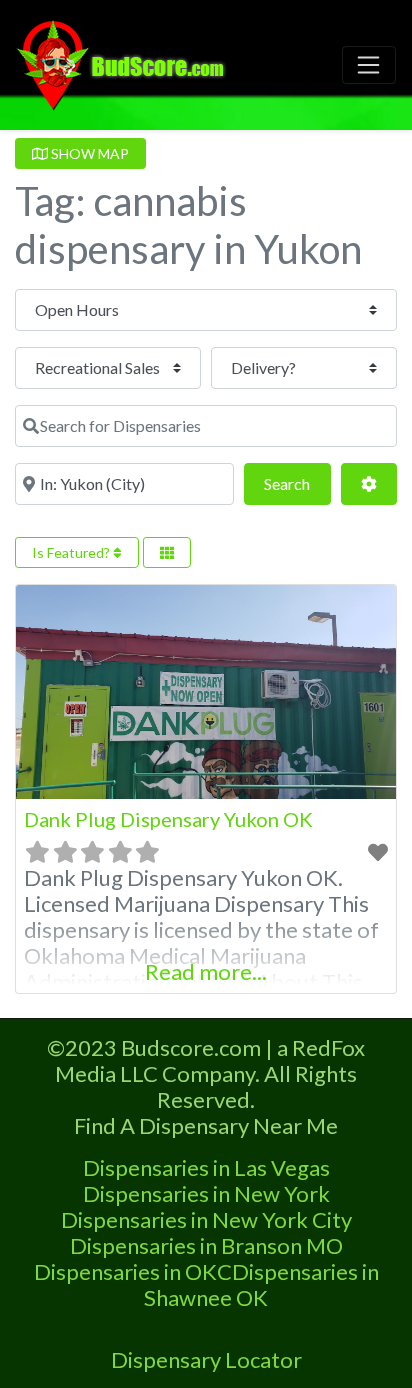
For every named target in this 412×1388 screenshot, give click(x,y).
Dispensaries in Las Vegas (206, 1167)
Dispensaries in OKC (133, 1271)
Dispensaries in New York (206, 1193)
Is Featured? (72, 552)
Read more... (206, 971)
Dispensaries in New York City (206, 1219)
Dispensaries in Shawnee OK (261, 1284)
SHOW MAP (88, 153)
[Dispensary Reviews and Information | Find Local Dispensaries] (124, 62)
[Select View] (167, 552)
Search (297, 483)
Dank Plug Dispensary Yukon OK (168, 819)
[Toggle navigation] (369, 65)
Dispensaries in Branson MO (206, 1245)
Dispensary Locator (206, 1359)
